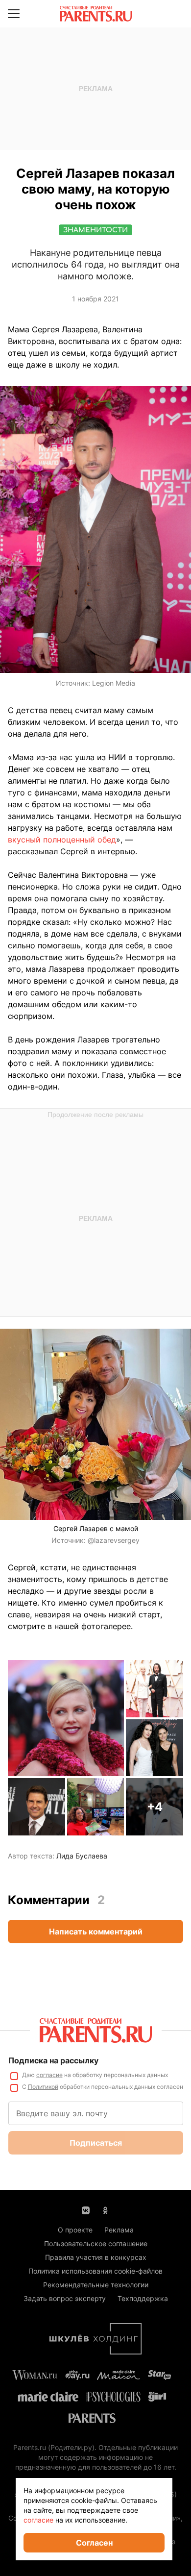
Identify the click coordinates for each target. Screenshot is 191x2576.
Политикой (43, 2087)
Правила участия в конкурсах (96, 2257)
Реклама (119, 2230)
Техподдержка (143, 2298)
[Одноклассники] (105, 2209)
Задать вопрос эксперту (65, 2298)
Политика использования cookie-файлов (95, 2271)
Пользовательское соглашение (96, 2243)
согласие (49, 2075)
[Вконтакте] (86, 2209)
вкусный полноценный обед (62, 840)
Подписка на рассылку (53, 2060)
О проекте (75, 2230)
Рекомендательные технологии (96, 2285)
